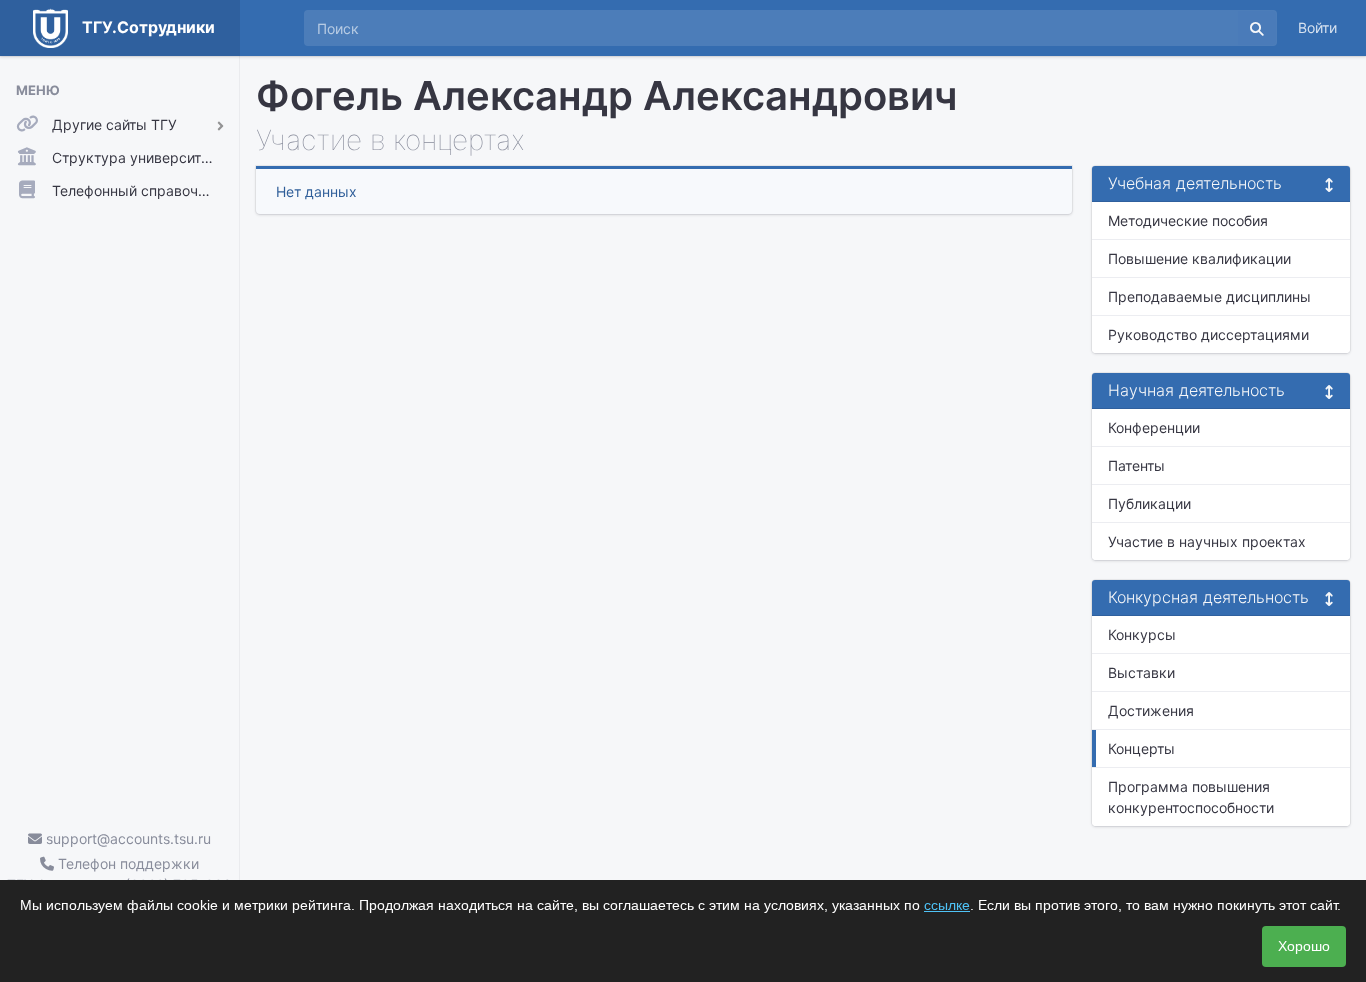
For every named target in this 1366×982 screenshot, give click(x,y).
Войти (1317, 27)
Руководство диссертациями (1208, 334)
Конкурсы (1142, 634)
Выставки (1141, 672)
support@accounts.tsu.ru (126, 838)
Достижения (1151, 710)
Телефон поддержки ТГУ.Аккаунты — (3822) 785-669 (119, 874)
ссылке (947, 905)
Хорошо (1304, 946)
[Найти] (1257, 28)
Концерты (1141, 748)
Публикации (1149, 503)
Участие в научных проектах (1207, 541)
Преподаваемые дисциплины (1209, 296)
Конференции (1154, 427)
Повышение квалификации (1199, 258)
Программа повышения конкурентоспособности (1191, 797)
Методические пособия (1188, 220)
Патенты (1136, 465)
